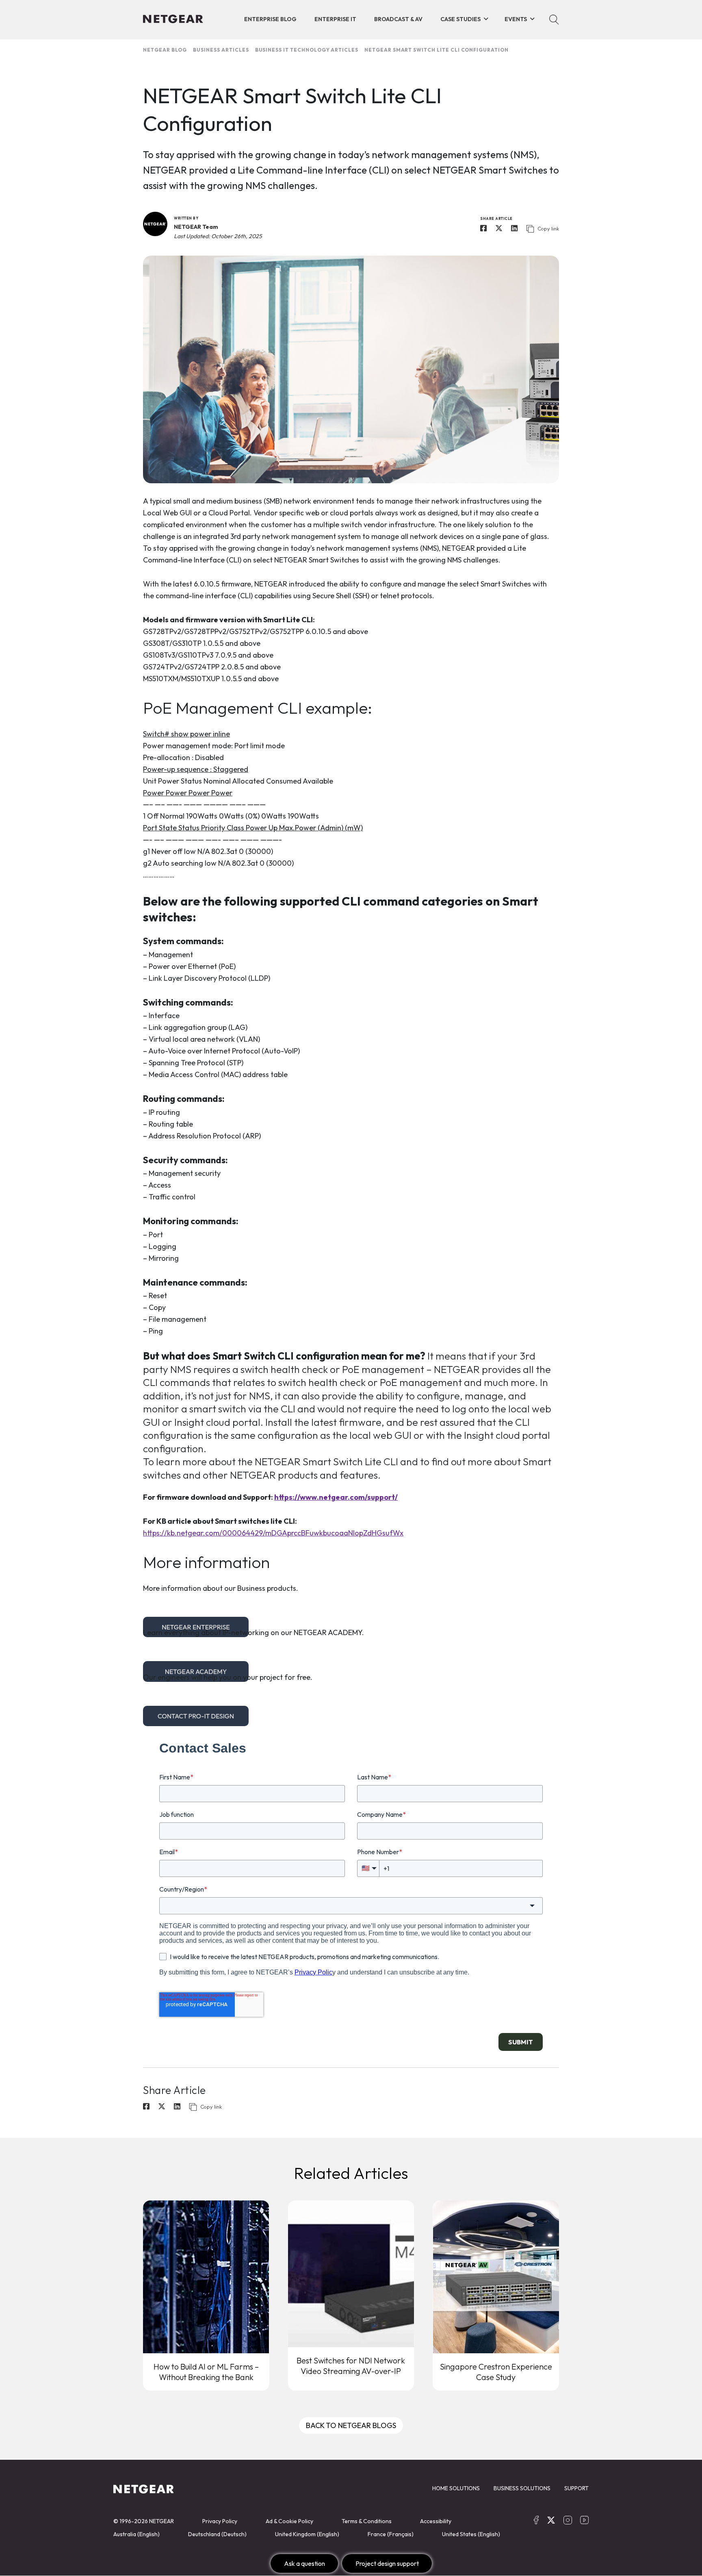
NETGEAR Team (196, 227)
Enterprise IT (335, 19)
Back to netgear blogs (351, 2425)
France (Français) (391, 2534)
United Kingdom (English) (307, 2534)
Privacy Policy (220, 2521)
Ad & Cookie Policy (289, 2521)
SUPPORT (576, 2488)
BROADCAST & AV (398, 19)
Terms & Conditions (367, 2521)
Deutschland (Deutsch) (217, 2534)
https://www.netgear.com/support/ (336, 1497)
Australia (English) (136, 2534)
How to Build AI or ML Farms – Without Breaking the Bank (206, 2372)
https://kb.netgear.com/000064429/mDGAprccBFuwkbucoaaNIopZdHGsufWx (273, 1533)
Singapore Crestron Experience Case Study (496, 2372)
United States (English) (471, 2534)
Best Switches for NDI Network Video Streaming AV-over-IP (351, 2366)
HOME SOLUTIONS (456, 2488)
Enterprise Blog (270, 19)
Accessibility (436, 2521)
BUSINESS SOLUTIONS (522, 2488)
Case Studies (460, 19)
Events (516, 19)
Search (554, 20)
